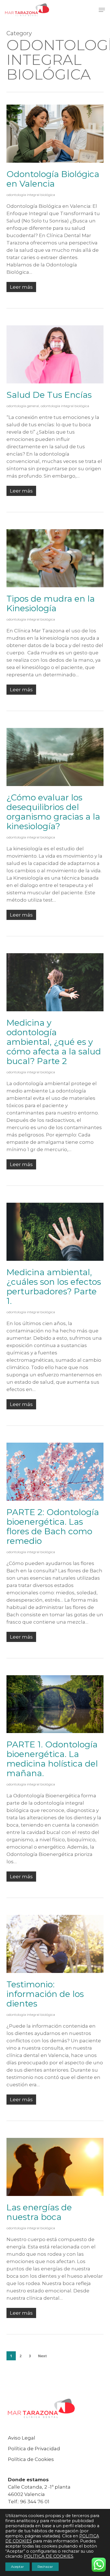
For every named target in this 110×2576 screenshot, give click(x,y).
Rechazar (45, 2567)
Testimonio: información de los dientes (45, 1994)
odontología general (23, 406)
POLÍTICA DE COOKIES (49, 2556)
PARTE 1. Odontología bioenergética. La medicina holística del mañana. (52, 1759)
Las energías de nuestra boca (39, 2212)
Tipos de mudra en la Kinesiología (51, 603)
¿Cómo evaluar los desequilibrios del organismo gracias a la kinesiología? (53, 812)
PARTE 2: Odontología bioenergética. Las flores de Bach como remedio (53, 1527)
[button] (102, 10)
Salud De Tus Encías (49, 395)
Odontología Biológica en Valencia (53, 179)
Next (42, 2356)
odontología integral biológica (31, 195)
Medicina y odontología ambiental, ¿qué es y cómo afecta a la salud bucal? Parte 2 (54, 1042)
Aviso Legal (22, 2438)
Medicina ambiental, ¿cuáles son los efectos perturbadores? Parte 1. (54, 1287)
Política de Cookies (31, 2459)
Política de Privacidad (34, 2449)
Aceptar (17, 2567)
